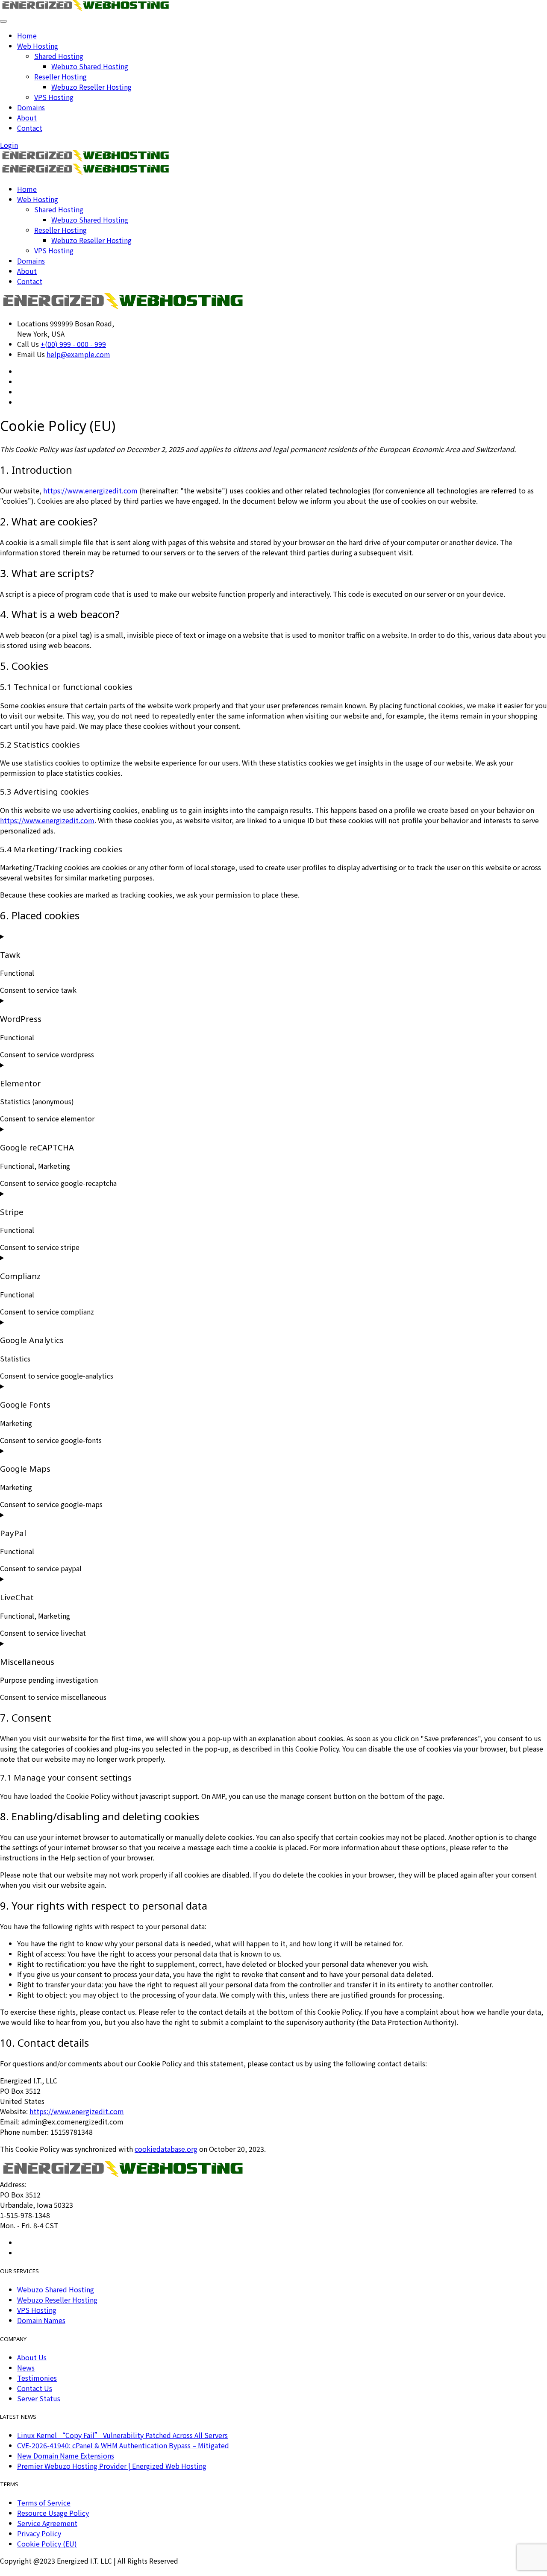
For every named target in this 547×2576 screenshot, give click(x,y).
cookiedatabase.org (166, 2149)
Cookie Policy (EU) (47, 2544)
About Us (32, 2357)
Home (27, 35)
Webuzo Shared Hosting (90, 66)
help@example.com (78, 354)
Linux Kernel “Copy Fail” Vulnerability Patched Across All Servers (122, 2435)
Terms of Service (44, 2503)
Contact (30, 128)
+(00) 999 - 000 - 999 (73, 344)
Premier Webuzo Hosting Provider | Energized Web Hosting (112, 2466)
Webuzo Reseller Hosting (91, 87)
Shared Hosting (59, 56)
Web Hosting (38, 46)
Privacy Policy (39, 2533)
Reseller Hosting (60, 76)
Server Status (39, 2398)
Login (9, 145)
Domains (31, 107)
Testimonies (37, 2378)
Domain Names (41, 2320)
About (27, 117)
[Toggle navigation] (3, 21)
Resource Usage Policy (53, 2513)
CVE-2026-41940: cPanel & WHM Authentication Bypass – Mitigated (123, 2445)
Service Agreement (47, 2523)
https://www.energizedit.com (90, 490)
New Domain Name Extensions (66, 2456)
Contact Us (35, 2388)
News (26, 2368)
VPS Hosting (54, 97)
